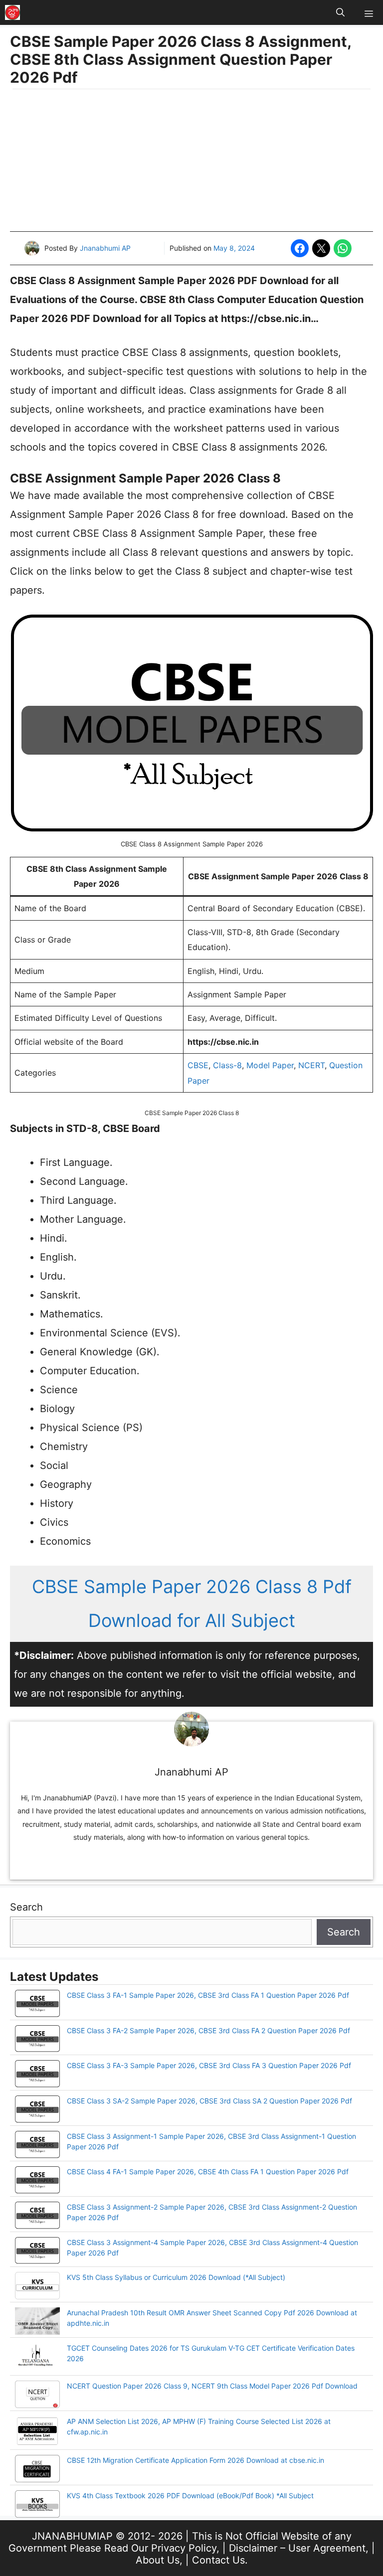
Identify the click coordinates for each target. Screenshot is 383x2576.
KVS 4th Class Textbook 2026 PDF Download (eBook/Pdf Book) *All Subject (190, 2495)
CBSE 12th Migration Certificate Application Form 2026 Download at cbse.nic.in (195, 2460)
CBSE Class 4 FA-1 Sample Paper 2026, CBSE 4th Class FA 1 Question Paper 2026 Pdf (208, 2172)
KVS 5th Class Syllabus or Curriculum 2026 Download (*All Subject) (176, 2277)
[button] (340, 12)
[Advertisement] (191, 161)
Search (26, 1907)
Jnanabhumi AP (105, 248)
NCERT (311, 1065)
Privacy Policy (184, 2548)
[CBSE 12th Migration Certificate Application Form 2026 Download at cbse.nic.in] (37, 2470)
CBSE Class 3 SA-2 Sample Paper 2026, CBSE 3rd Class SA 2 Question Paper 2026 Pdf (209, 2101)
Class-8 (227, 1065)
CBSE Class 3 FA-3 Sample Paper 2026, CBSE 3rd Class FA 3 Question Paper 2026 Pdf (209, 2065)
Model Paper (270, 1065)
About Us (158, 2560)
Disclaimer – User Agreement (297, 2548)
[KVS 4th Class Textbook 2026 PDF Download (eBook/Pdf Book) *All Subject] (37, 2505)
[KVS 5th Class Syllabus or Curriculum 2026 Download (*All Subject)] (37, 2287)
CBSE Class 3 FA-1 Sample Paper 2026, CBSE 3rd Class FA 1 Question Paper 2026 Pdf (208, 1995)
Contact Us (218, 2560)
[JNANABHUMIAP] (12, 12)
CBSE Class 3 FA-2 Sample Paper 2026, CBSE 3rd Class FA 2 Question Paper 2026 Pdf (208, 2030)
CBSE (198, 1065)
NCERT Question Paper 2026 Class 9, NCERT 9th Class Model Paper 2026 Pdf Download (212, 2386)
